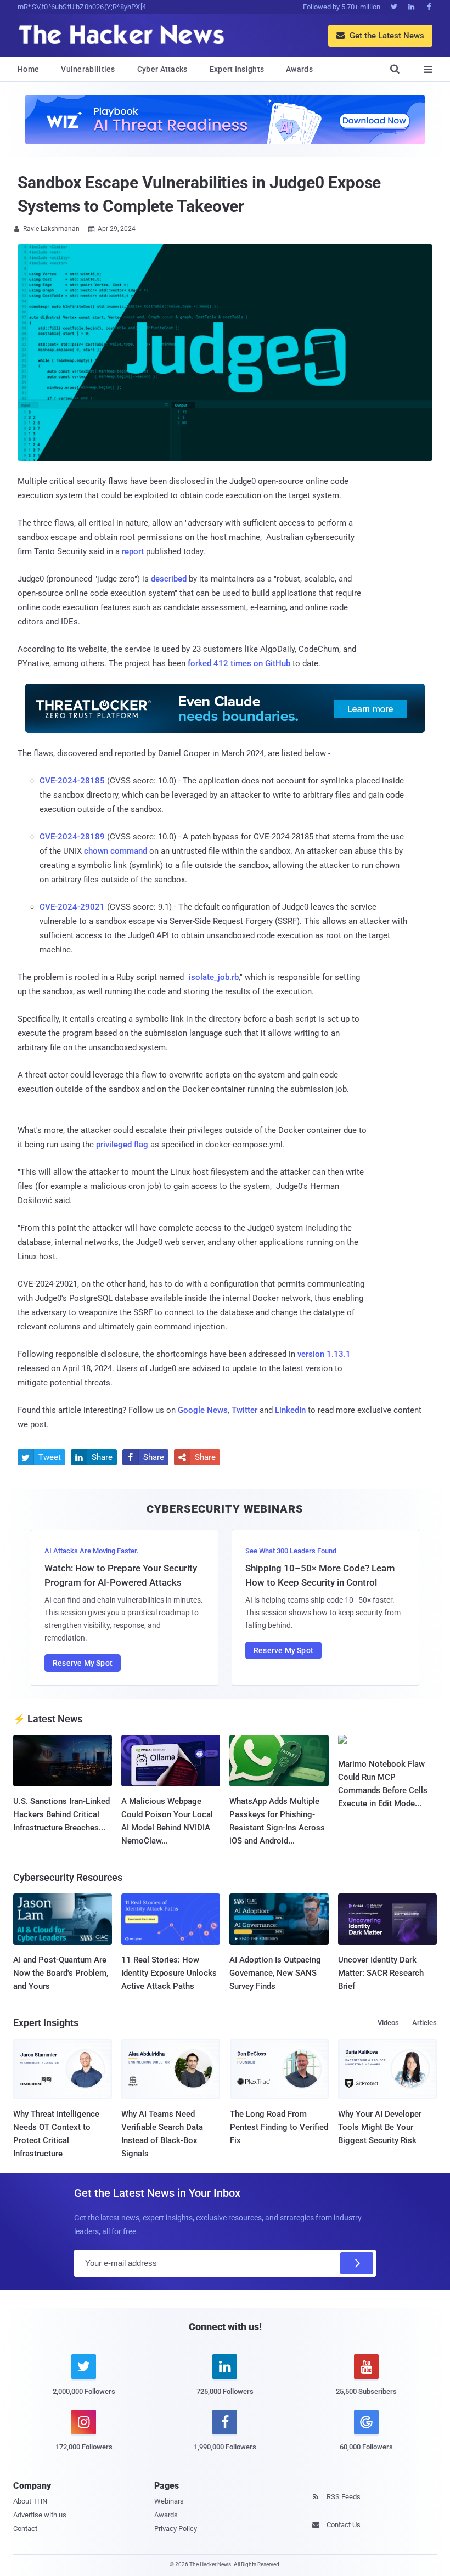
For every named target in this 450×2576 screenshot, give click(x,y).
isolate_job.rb (214, 977)
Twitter (244, 1410)
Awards (299, 69)
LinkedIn (290, 1410)
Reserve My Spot (83, 1663)
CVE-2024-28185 (72, 781)
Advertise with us (40, 2515)
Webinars (169, 2501)
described (169, 579)
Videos (388, 2023)
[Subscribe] (357, 2263)
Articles (424, 2023)
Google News (203, 1410)
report (133, 551)
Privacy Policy (176, 2529)
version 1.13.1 (324, 1354)
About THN (30, 2501)
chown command (116, 851)
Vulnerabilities (88, 69)
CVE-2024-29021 (72, 907)
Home (28, 69)
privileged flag (122, 1145)
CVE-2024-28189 (72, 837)
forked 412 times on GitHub (239, 663)
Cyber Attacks (162, 69)
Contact (25, 2529)
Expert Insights (237, 69)
